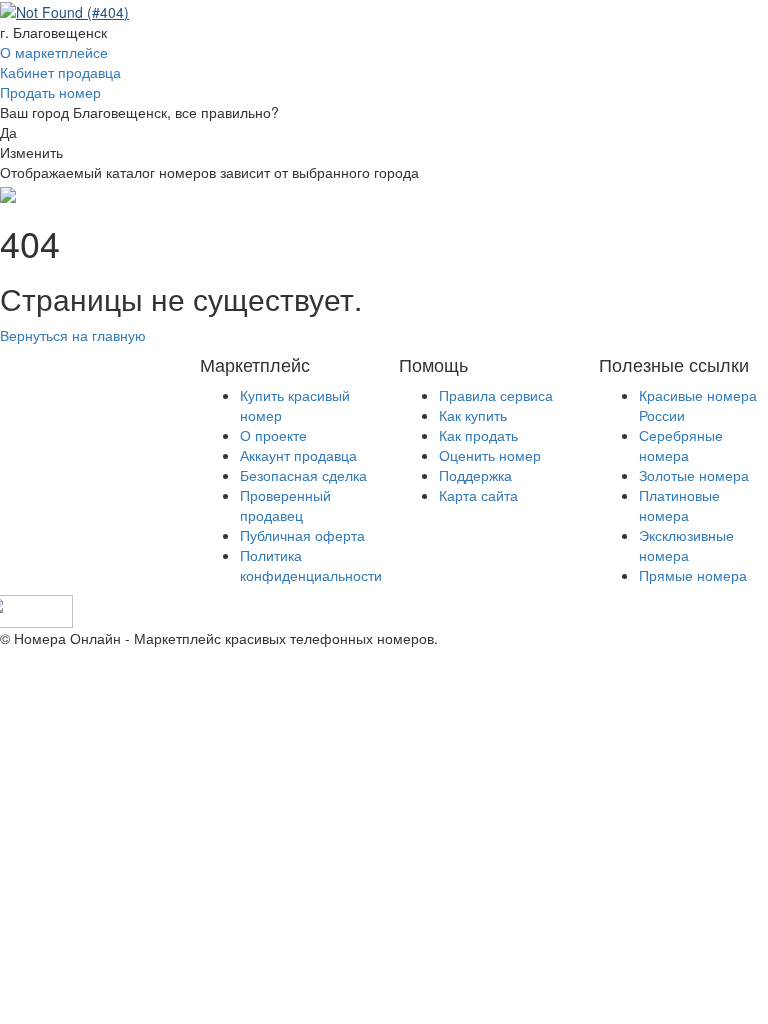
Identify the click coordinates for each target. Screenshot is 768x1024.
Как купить (473, 415)
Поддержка (475, 475)
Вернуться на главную (73, 335)
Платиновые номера (679, 505)
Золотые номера (694, 475)
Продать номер (50, 92)
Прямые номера (693, 575)
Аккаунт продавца (298, 455)
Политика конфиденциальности (311, 565)
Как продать (478, 435)
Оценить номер (490, 455)
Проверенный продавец (285, 505)
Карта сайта (478, 495)
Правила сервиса (496, 395)
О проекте (273, 435)
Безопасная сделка (303, 475)
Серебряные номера (681, 445)
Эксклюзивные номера (686, 545)
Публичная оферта (302, 535)
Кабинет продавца (60, 72)
